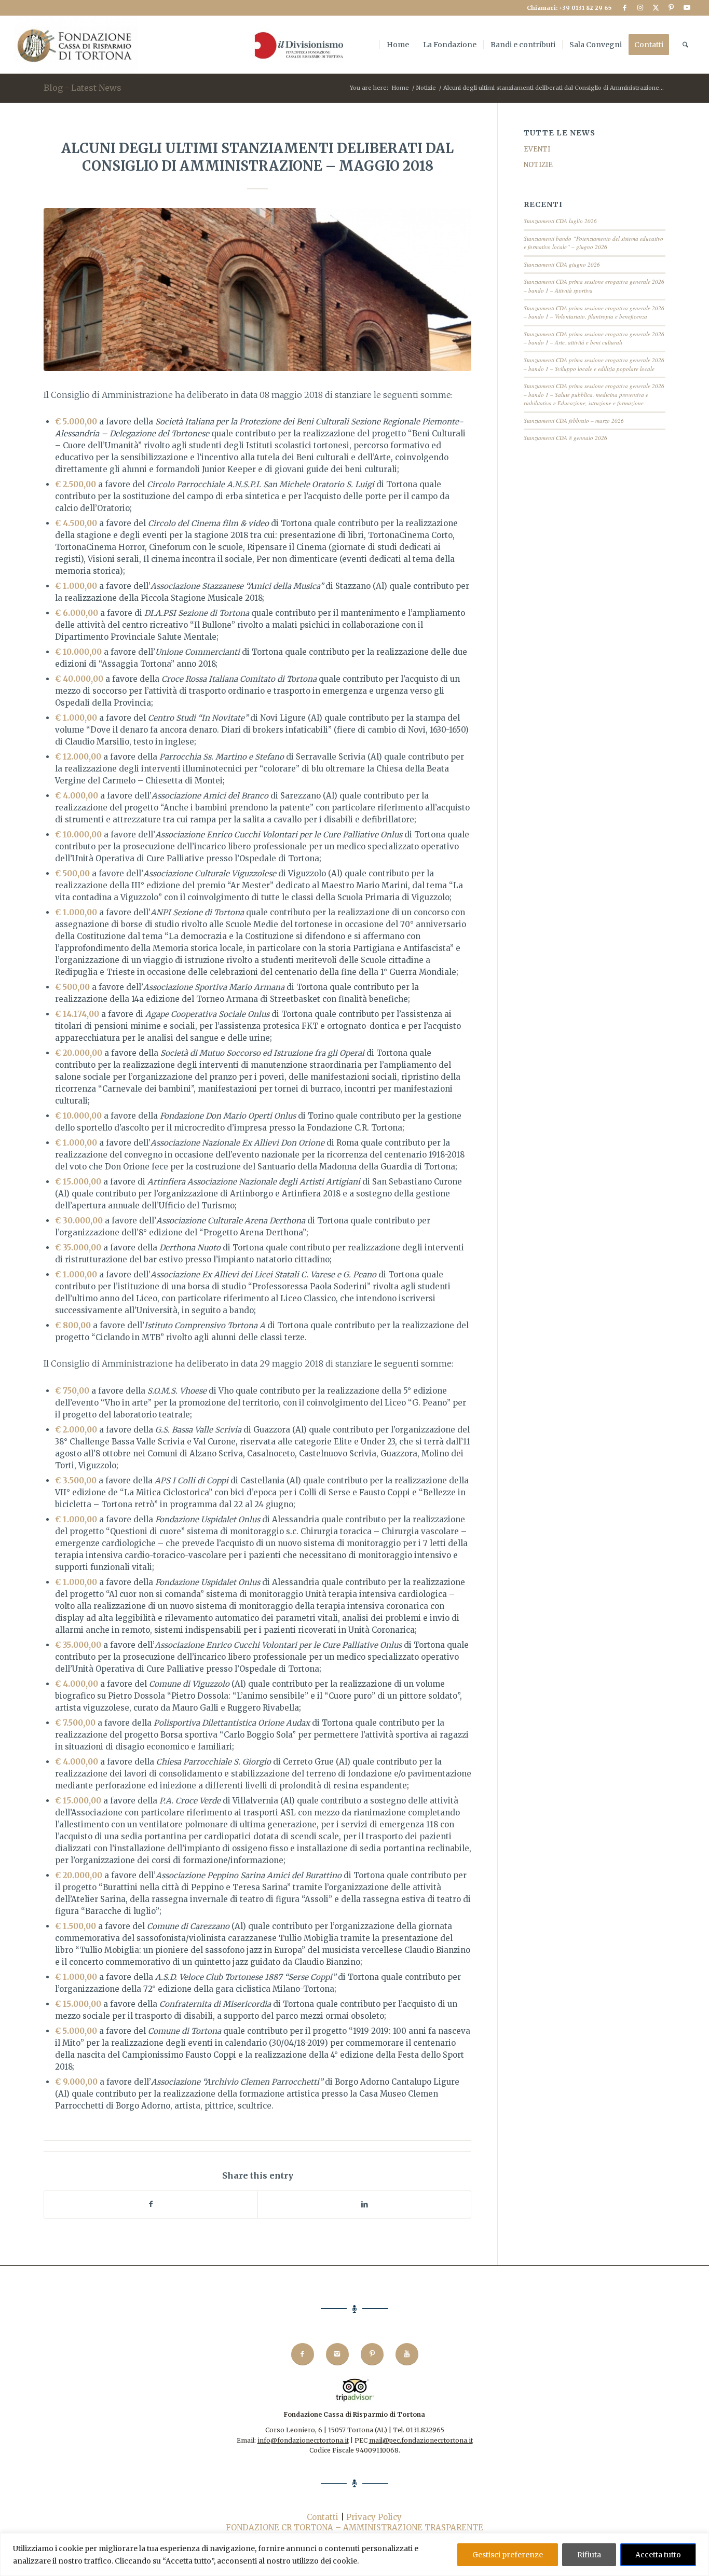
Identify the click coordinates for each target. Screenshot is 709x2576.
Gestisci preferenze (508, 2555)
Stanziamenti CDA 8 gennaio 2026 (565, 438)
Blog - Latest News (83, 88)
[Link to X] (656, 8)
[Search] (685, 45)
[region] (354, 2554)
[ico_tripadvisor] (355, 2390)
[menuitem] (297, 45)
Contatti (323, 2517)
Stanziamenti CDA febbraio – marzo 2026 (574, 421)
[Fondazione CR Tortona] (76, 45)
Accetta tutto (658, 2555)
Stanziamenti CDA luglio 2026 (560, 221)
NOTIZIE (538, 165)
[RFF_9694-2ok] (257, 289)
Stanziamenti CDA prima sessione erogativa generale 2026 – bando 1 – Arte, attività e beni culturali (594, 338)
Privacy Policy (374, 2517)
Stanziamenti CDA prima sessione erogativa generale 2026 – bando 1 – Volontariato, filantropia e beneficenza (594, 312)
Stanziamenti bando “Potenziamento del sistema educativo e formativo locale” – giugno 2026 (594, 243)
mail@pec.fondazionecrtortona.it (421, 2440)
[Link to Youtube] (687, 8)
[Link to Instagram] (640, 8)
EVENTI (537, 149)
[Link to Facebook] (625, 8)
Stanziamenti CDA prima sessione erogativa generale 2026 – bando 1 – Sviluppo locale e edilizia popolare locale (594, 364)
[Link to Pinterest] (671, 8)
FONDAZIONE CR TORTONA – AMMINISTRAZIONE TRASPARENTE (354, 2527)
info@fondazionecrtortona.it (303, 2440)
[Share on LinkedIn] (364, 2204)
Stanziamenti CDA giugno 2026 (562, 264)
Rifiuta (589, 2555)
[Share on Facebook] (151, 2204)
